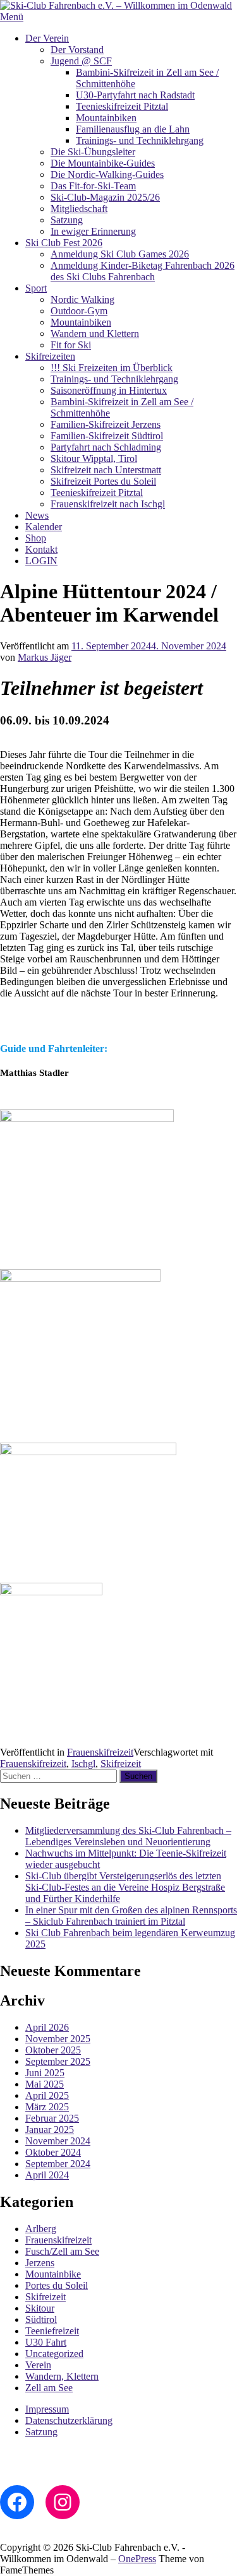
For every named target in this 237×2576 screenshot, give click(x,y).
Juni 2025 (45, 2073)
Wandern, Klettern (62, 2376)
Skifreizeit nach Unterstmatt (106, 470)
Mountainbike (53, 2274)
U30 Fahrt (46, 2342)
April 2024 (47, 2175)
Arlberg (41, 2229)
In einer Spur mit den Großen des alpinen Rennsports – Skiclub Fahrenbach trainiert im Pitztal (131, 1916)
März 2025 (47, 2107)
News (37, 515)
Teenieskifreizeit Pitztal (122, 106)
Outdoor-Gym (79, 311)
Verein (38, 2365)
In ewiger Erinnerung (93, 231)
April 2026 (47, 2027)
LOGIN (41, 561)
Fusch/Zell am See (62, 2251)
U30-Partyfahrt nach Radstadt (135, 95)
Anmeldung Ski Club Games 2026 (120, 254)
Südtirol (41, 2319)
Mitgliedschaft (79, 209)
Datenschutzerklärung (69, 2420)
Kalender (44, 527)
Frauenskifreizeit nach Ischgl (108, 504)
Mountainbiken (106, 118)
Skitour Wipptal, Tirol (94, 458)
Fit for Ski (71, 345)
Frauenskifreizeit (100, 1752)
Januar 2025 (50, 2130)
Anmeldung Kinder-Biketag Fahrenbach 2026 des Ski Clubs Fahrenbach (143, 271)
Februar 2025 (52, 2118)
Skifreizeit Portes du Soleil (103, 481)
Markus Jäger (45, 657)
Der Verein (47, 38)
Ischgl (83, 1764)
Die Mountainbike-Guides (103, 163)
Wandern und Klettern (95, 334)
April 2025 (47, 2095)
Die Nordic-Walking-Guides (107, 174)
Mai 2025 (45, 2084)
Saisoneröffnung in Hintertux (109, 390)
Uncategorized (54, 2354)
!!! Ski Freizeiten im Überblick (112, 368)
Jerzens (40, 2263)
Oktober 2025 (53, 2050)
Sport (36, 288)
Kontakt (41, 549)
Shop (36, 538)
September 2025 (58, 2061)
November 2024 (58, 2141)
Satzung (67, 220)
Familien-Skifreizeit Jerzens (106, 424)
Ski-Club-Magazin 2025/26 (105, 197)
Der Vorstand (77, 50)
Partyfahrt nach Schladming (106, 447)
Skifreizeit (121, 1764)
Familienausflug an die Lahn (133, 129)
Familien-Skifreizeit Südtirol (107, 436)
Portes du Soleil (57, 2285)
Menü (12, 17)
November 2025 (58, 2039)
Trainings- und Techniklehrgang (140, 140)
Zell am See (49, 2388)
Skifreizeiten (50, 356)
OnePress (137, 2559)
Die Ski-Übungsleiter (93, 152)
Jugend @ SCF (81, 61)
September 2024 (58, 2164)
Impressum (47, 2409)
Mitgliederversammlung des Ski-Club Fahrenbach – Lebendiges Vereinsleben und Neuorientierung (128, 1836)
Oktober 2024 (53, 2152)
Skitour (40, 2308)
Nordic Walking (82, 299)
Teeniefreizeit (52, 2331)
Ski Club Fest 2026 (64, 243)
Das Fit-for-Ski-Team (93, 186)
